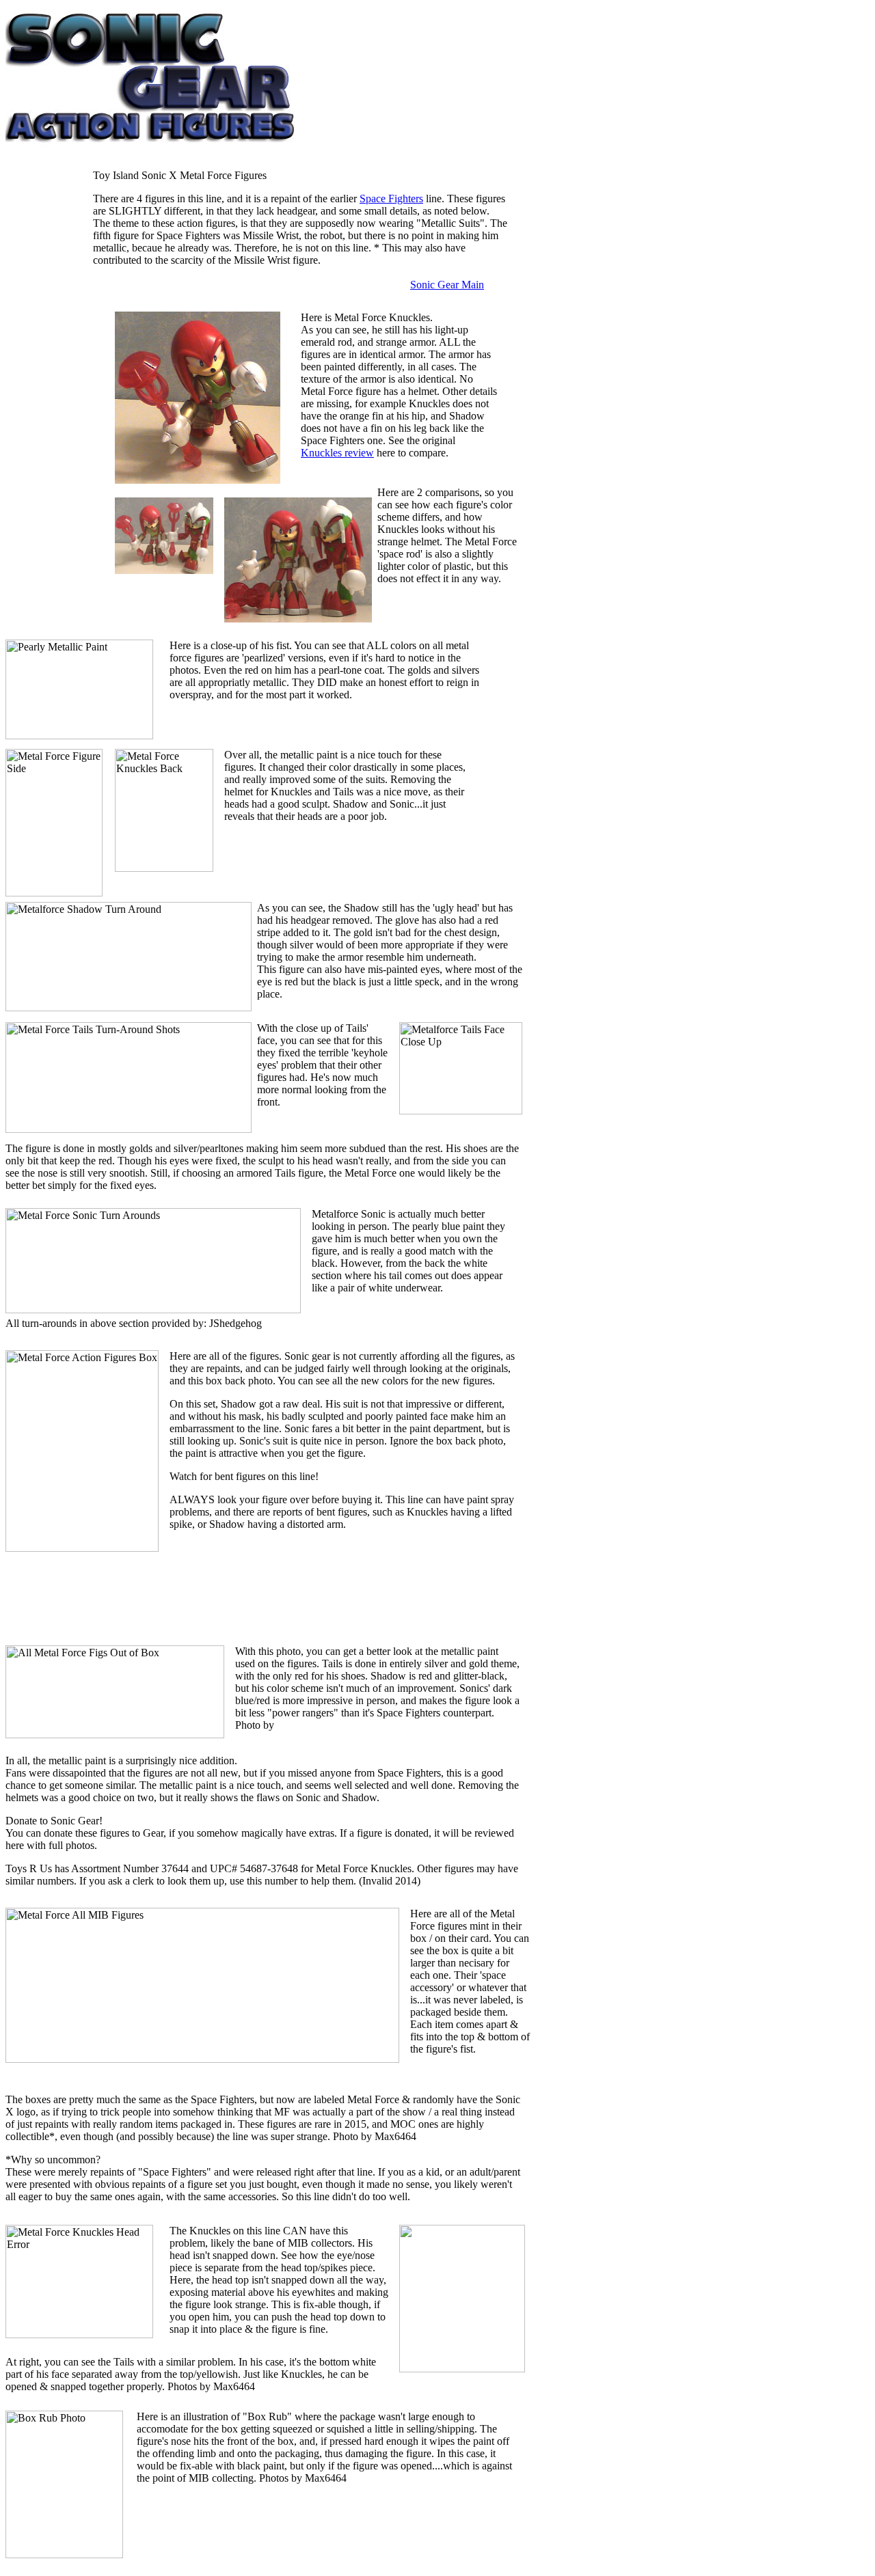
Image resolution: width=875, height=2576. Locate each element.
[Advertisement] (46, 396)
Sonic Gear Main (447, 285)
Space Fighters (391, 198)
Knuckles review (337, 453)
